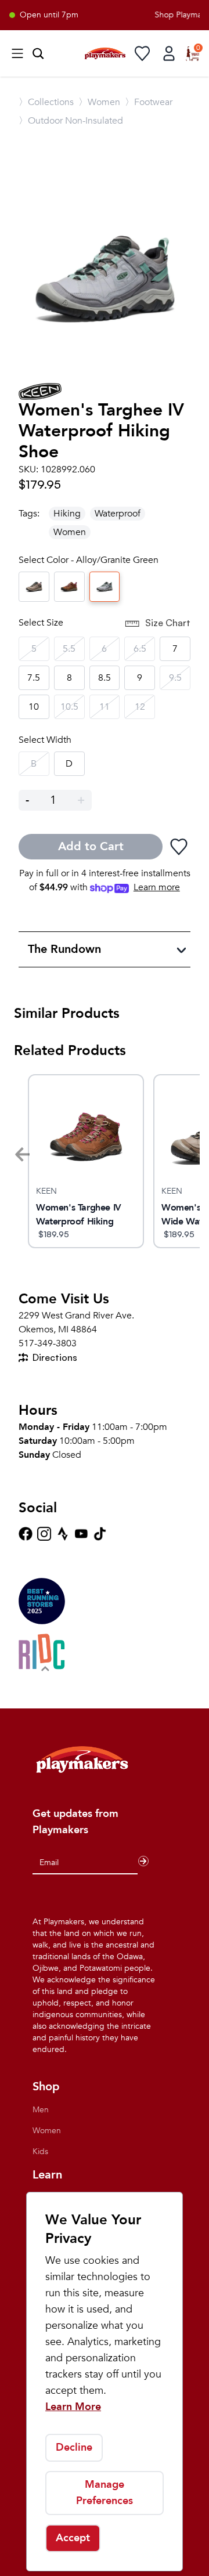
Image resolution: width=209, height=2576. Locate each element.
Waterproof (118, 514)
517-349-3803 (48, 1343)
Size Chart (168, 623)
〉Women (99, 102)
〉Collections (46, 102)
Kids (40, 2152)
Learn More (73, 2407)
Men (41, 2110)
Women (70, 532)
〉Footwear (149, 102)
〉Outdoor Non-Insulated (71, 121)
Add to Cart (91, 846)
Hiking (67, 514)
